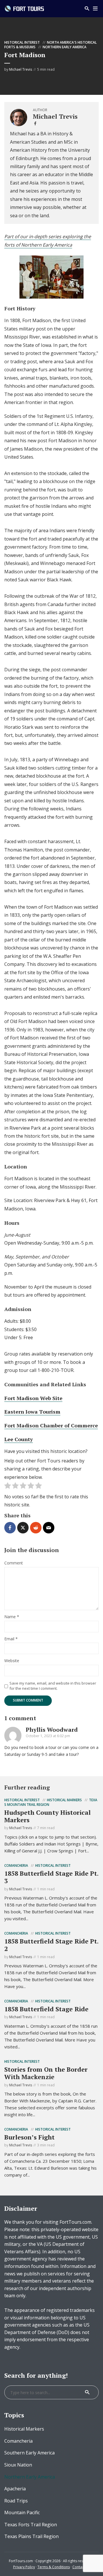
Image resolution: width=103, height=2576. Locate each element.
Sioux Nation (18, 2465)
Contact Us (81, 2567)
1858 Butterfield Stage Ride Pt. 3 (51, 1877)
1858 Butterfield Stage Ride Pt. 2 (51, 1945)
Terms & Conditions (54, 2567)
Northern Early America (65, 47)
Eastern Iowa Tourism (32, 1412)
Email (11, 1639)
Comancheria (16, 1865)
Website (12, 1661)
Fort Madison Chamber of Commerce (51, 1425)
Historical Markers (64, 1800)
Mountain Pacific (22, 2512)
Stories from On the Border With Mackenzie (46, 2073)
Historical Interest (22, 42)
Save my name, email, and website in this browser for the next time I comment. (53, 1686)
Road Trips (16, 2501)
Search (87, 2392)
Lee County (19, 1439)
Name (12, 1617)
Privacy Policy (24, 2567)
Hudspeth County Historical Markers (47, 1816)
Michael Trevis (21, 69)
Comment (14, 1563)
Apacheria (15, 2489)
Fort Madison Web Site (33, 1398)
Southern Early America (29, 2453)
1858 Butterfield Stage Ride (46, 2009)
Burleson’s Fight (29, 2137)
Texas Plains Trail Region (31, 2536)
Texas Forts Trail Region (31, 2525)
